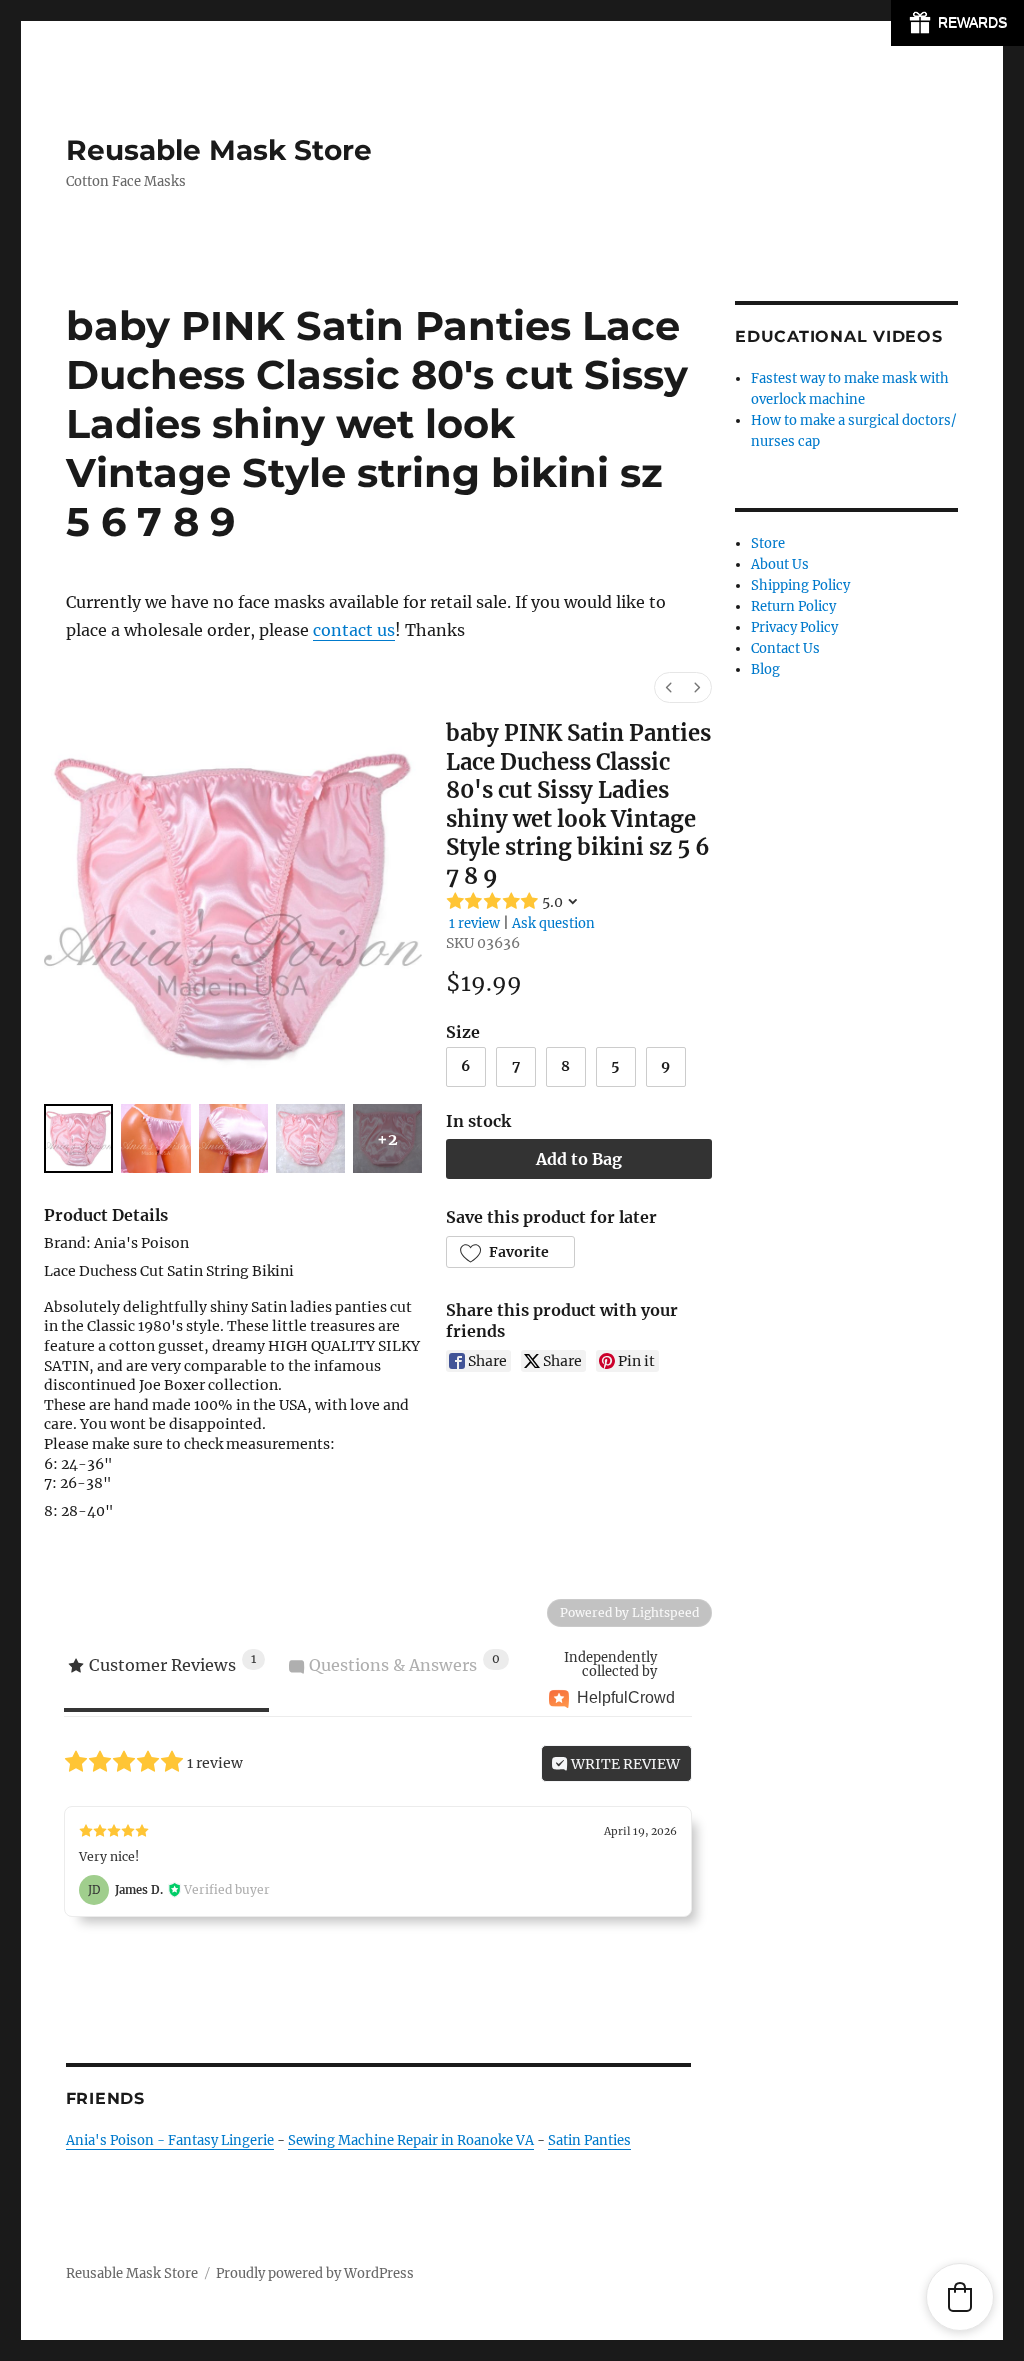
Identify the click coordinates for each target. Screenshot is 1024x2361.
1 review (474, 923)
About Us (780, 564)
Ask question (553, 923)
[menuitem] (669, 687)
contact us (354, 630)
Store (768, 543)
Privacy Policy (794, 627)
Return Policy (793, 606)
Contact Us (785, 648)
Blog (765, 669)
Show (957, 23)
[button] (510, 1252)
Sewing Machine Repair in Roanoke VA (411, 2140)
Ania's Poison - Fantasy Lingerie (170, 2140)
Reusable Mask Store (219, 150)
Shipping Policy (800, 585)
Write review (624, 1764)
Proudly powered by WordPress (315, 2273)
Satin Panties (589, 2140)
